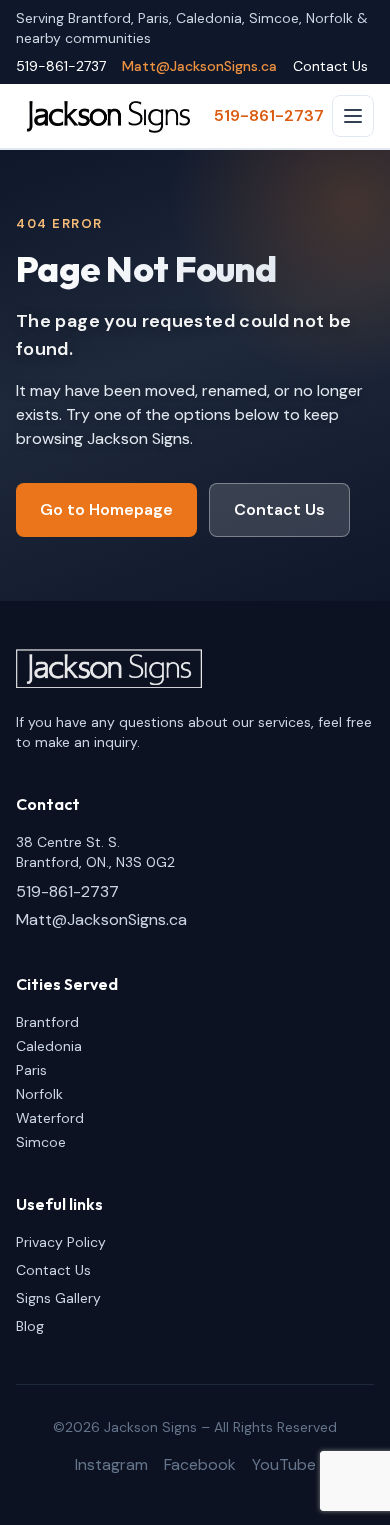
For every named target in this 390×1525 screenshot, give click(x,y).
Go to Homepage (106, 509)
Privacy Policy (61, 1242)
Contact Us (330, 66)
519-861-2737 (61, 66)
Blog (30, 1326)
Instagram (111, 1464)
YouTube (284, 1464)
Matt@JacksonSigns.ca (199, 66)
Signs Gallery (58, 1298)
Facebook (200, 1464)
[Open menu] (353, 116)
